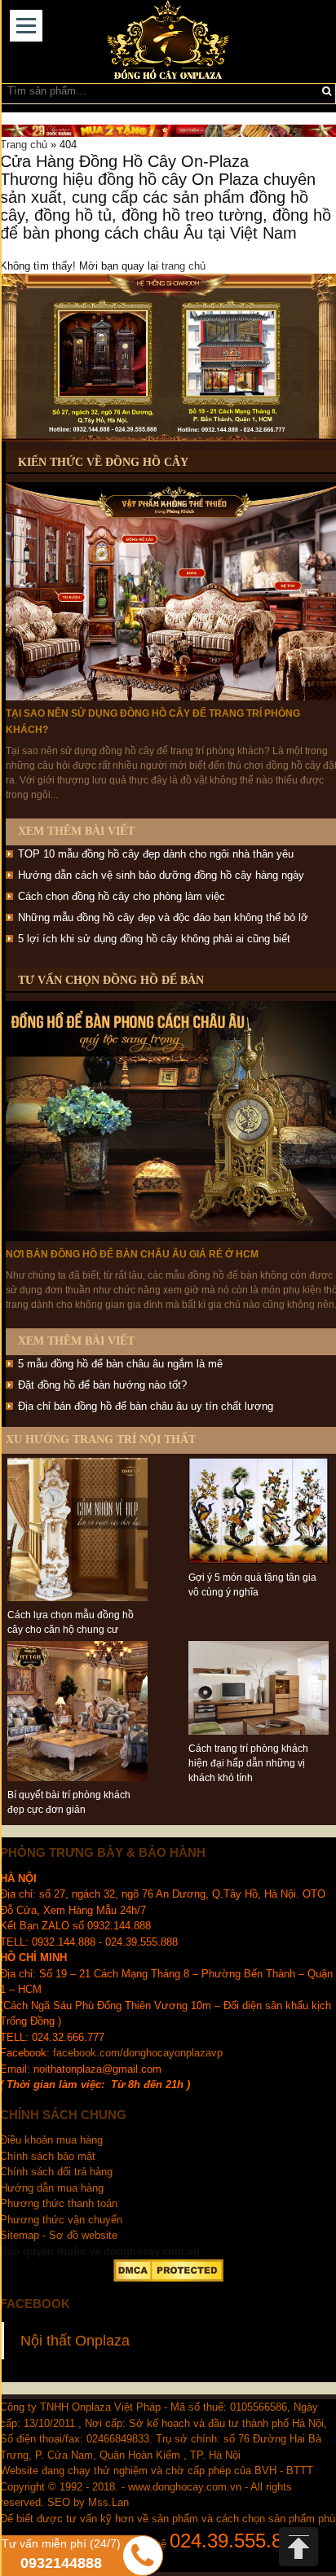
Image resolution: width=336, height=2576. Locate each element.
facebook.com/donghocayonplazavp (138, 2053)
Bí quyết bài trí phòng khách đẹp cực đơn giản (69, 1802)
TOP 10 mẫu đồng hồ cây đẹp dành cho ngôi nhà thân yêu (156, 854)
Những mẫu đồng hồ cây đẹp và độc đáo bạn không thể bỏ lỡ (163, 917)
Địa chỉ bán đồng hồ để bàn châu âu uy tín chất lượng (146, 1406)
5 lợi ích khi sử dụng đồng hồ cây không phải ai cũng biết (154, 939)
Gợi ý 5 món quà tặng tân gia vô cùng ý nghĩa (252, 1585)
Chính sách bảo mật (48, 2156)
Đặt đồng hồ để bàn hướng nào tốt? (102, 1385)
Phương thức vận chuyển (63, 2220)
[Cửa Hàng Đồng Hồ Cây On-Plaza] (168, 42)
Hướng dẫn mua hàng (52, 2188)
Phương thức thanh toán (59, 2203)
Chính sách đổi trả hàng (56, 2172)
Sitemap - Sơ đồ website (59, 2235)
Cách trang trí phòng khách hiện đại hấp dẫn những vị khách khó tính (248, 1763)
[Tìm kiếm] (327, 91)
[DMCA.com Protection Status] (168, 2271)
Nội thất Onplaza (75, 2341)
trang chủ (183, 266)
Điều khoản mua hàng (51, 2140)
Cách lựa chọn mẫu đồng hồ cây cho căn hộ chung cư (71, 1622)
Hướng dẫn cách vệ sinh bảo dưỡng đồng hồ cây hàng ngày (161, 875)
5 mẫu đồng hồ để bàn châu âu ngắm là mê (120, 1364)
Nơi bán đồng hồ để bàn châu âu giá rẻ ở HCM (132, 1254)
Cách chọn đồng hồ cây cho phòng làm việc (122, 896)
